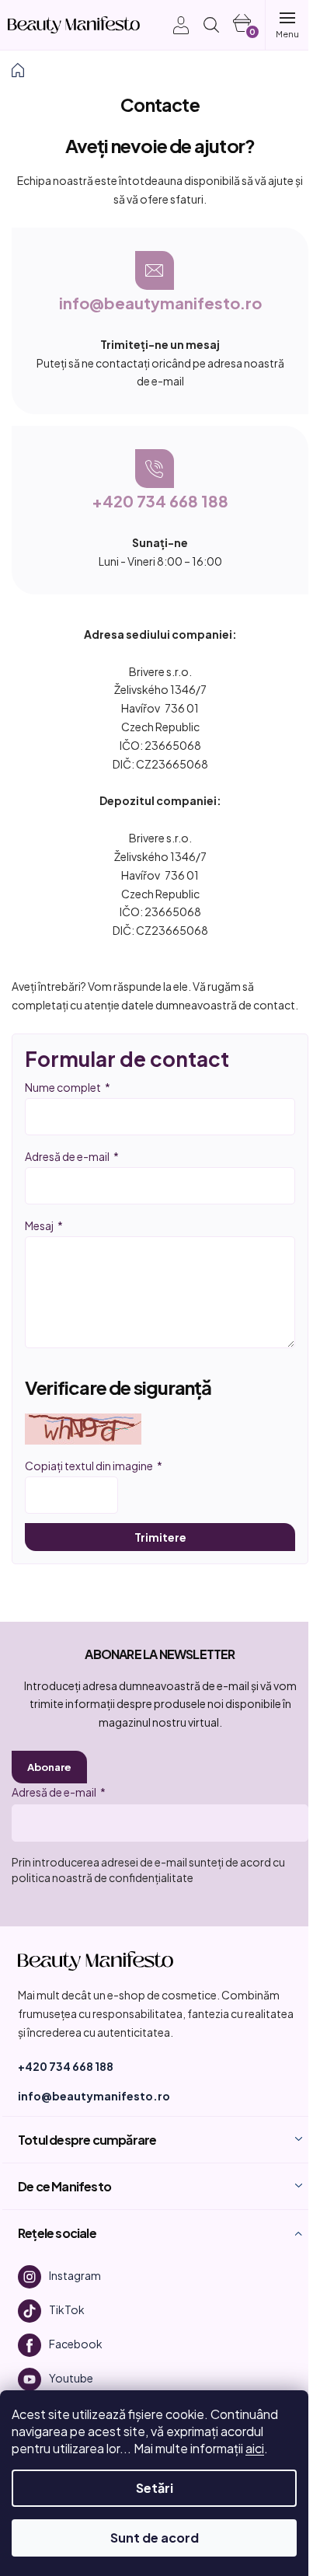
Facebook (76, 2344)
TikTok (67, 2309)
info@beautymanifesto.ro (160, 303)
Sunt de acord (155, 2538)
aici (255, 2448)
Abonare (49, 1767)
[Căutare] (211, 25)
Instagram (75, 2275)
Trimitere (160, 1537)
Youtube (71, 2378)
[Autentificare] (173, 25)
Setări (155, 2488)
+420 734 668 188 (160, 501)
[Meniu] (287, 25)
